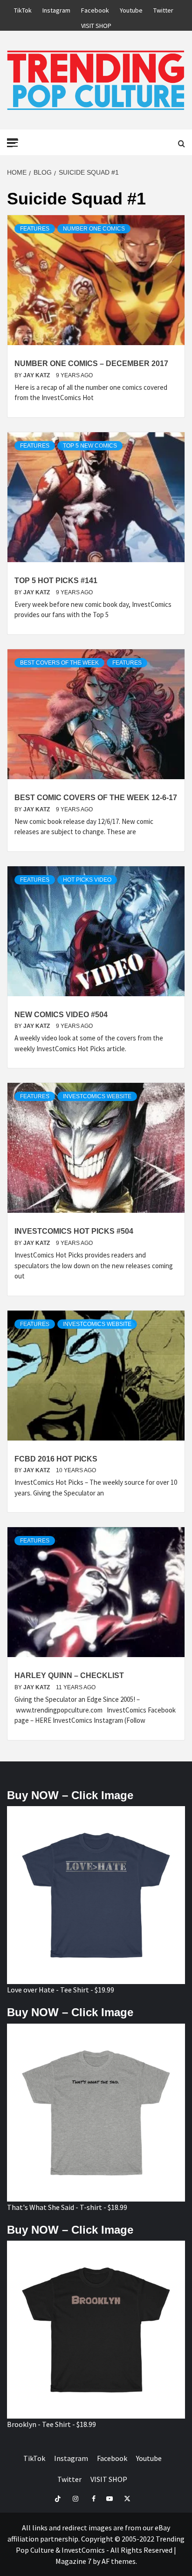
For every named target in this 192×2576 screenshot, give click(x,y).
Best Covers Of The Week (59, 663)
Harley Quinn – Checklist (69, 1675)
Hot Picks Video (87, 880)
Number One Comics (94, 229)
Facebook (95, 9)
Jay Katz (37, 375)
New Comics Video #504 (61, 1015)
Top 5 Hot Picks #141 (56, 581)
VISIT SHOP (96, 24)
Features (35, 229)
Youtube (131, 9)
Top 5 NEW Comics (90, 446)
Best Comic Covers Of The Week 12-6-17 (96, 798)
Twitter (163, 9)
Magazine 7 (73, 2561)
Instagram (56, 9)
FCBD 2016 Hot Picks (56, 1459)
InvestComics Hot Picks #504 (74, 1231)
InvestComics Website (97, 1096)
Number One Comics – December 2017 (91, 364)
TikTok (23, 9)
